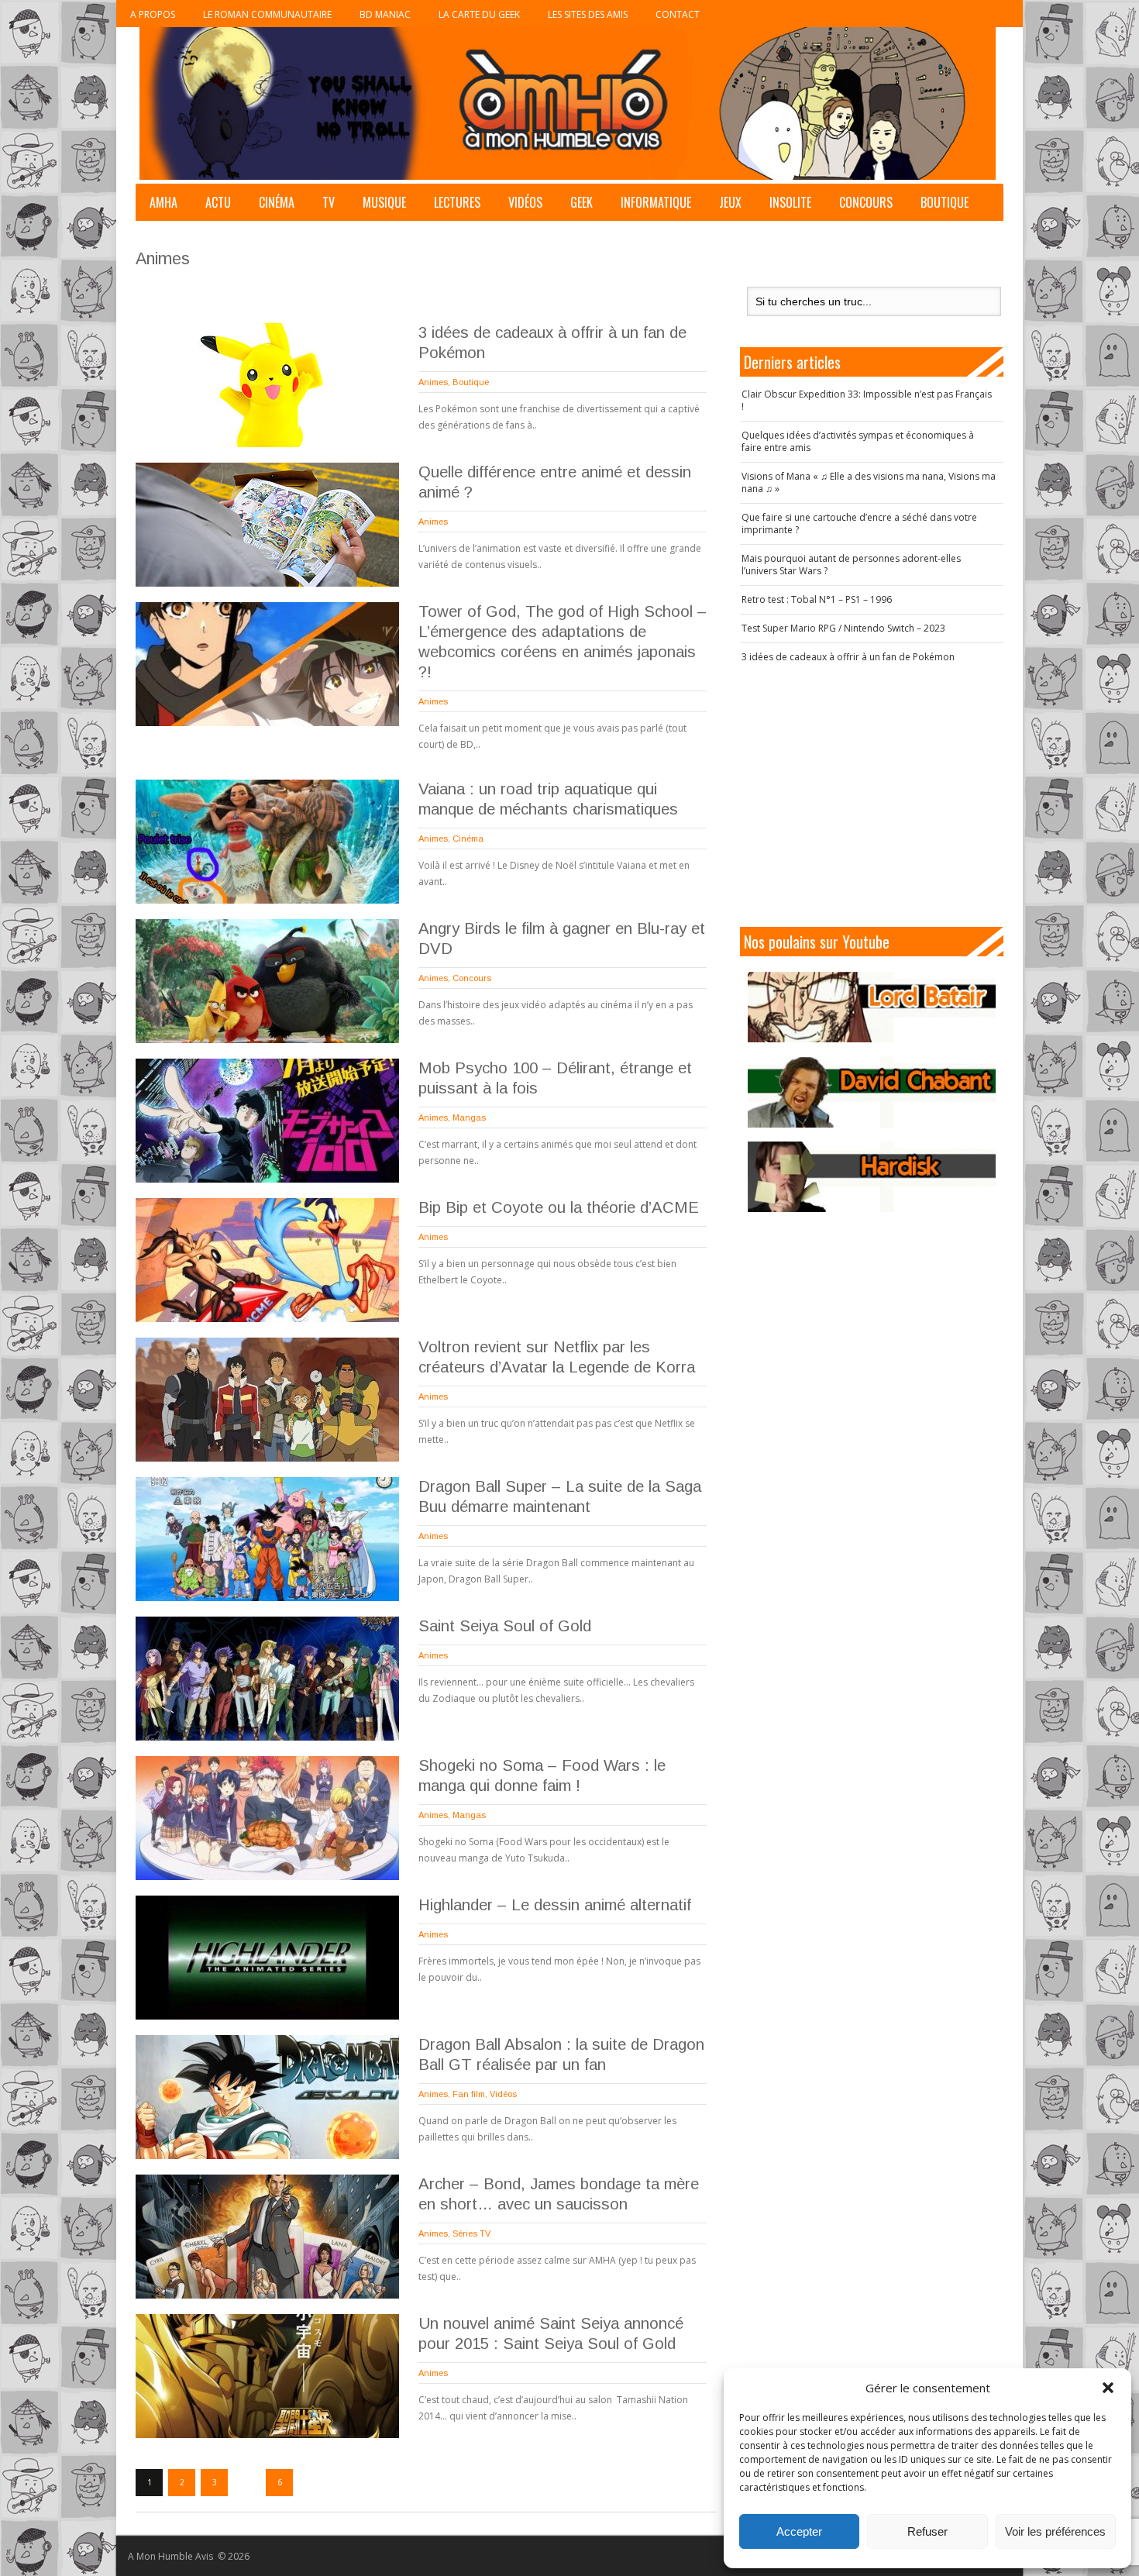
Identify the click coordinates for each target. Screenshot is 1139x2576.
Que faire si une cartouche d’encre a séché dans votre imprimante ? (859, 523)
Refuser (927, 2531)
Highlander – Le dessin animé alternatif (555, 1905)
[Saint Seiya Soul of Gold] (267, 1679)
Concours (866, 202)
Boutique (945, 202)
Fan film (469, 2094)
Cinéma (277, 202)
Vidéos (525, 202)
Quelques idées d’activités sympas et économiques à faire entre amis (858, 441)
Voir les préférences (1055, 2531)
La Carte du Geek (479, 14)
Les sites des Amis (588, 14)
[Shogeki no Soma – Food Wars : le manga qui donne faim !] (267, 1818)
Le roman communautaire (267, 14)
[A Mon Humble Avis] (568, 103)
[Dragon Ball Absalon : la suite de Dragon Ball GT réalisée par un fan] (267, 2097)
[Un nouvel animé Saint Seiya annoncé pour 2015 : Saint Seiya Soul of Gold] (267, 2376)
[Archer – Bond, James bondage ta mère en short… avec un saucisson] (267, 2237)
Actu (218, 202)
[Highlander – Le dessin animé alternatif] (267, 1958)
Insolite (790, 202)
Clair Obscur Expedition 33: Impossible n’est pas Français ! (867, 400)
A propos (153, 14)
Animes (433, 382)
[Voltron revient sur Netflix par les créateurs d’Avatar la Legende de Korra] (267, 1400)
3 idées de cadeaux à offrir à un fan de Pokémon (848, 657)
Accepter (799, 2531)
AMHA (163, 202)
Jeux (730, 202)
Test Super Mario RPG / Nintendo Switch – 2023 (843, 628)
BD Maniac (385, 14)
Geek (582, 202)
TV (329, 202)
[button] (1108, 2388)
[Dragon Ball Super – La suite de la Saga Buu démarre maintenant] (267, 1539)
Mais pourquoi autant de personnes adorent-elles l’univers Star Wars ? (851, 565)
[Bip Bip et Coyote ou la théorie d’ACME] (267, 1260)
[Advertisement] (872, 795)
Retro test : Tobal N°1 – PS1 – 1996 (817, 599)
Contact (678, 14)
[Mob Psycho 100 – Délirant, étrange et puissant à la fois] (267, 1121)
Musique (384, 202)
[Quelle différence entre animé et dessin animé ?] (267, 525)
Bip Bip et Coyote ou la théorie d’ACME (559, 1207)
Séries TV (471, 2233)
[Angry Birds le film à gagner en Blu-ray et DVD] (267, 981)
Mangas (469, 1118)
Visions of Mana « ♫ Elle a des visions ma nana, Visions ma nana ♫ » (869, 482)
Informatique (656, 202)
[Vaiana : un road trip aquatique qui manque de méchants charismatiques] (267, 842)
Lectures (457, 202)
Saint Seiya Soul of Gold (505, 1626)
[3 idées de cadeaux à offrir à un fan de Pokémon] (267, 385)
